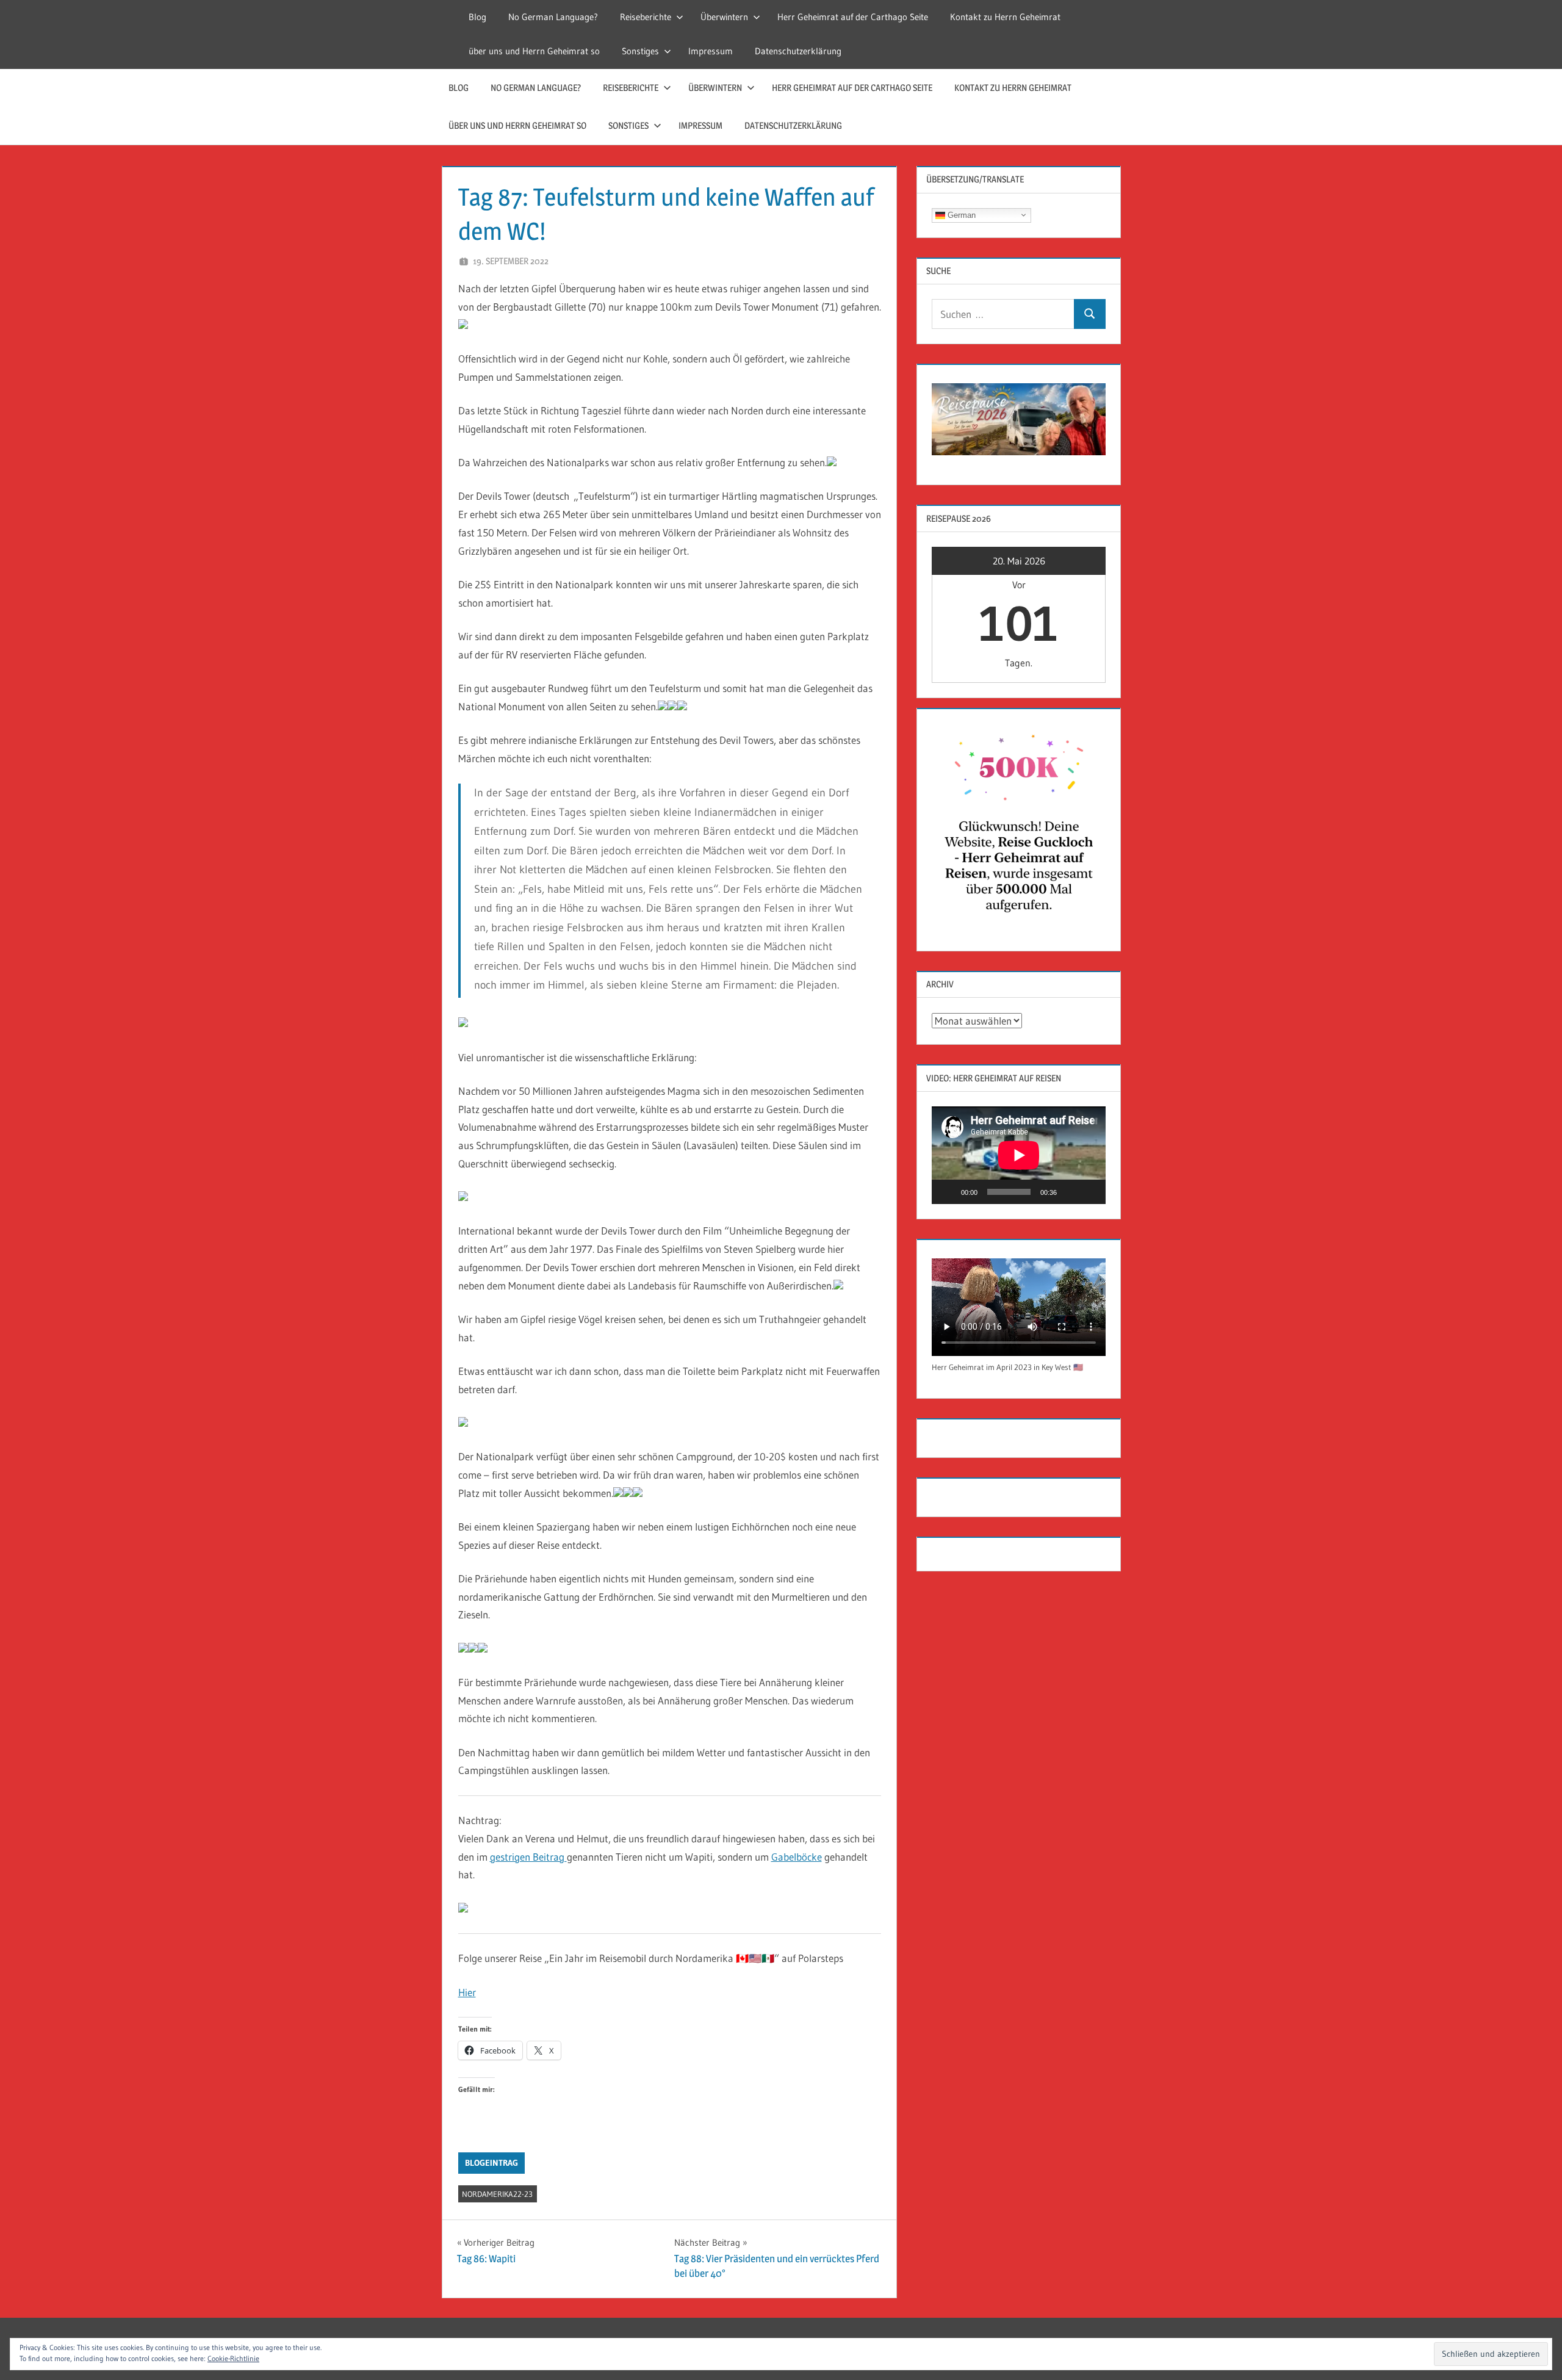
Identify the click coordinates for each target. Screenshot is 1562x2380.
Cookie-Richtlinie (233, 2358)
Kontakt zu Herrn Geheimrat (1005, 17)
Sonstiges (640, 51)
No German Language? (553, 17)
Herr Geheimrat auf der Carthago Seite (853, 17)
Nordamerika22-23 (497, 2194)
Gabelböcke (797, 1857)
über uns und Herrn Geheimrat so (534, 51)
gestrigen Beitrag (528, 1857)
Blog (477, 17)
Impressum (711, 51)
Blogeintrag (491, 2163)
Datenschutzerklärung (798, 51)
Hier (467, 1992)
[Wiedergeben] (948, 1192)
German (960, 215)
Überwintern (724, 17)
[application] (1019, 1155)
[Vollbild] (1090, 1192)
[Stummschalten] (1070, 1192)
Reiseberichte (646, 17)
